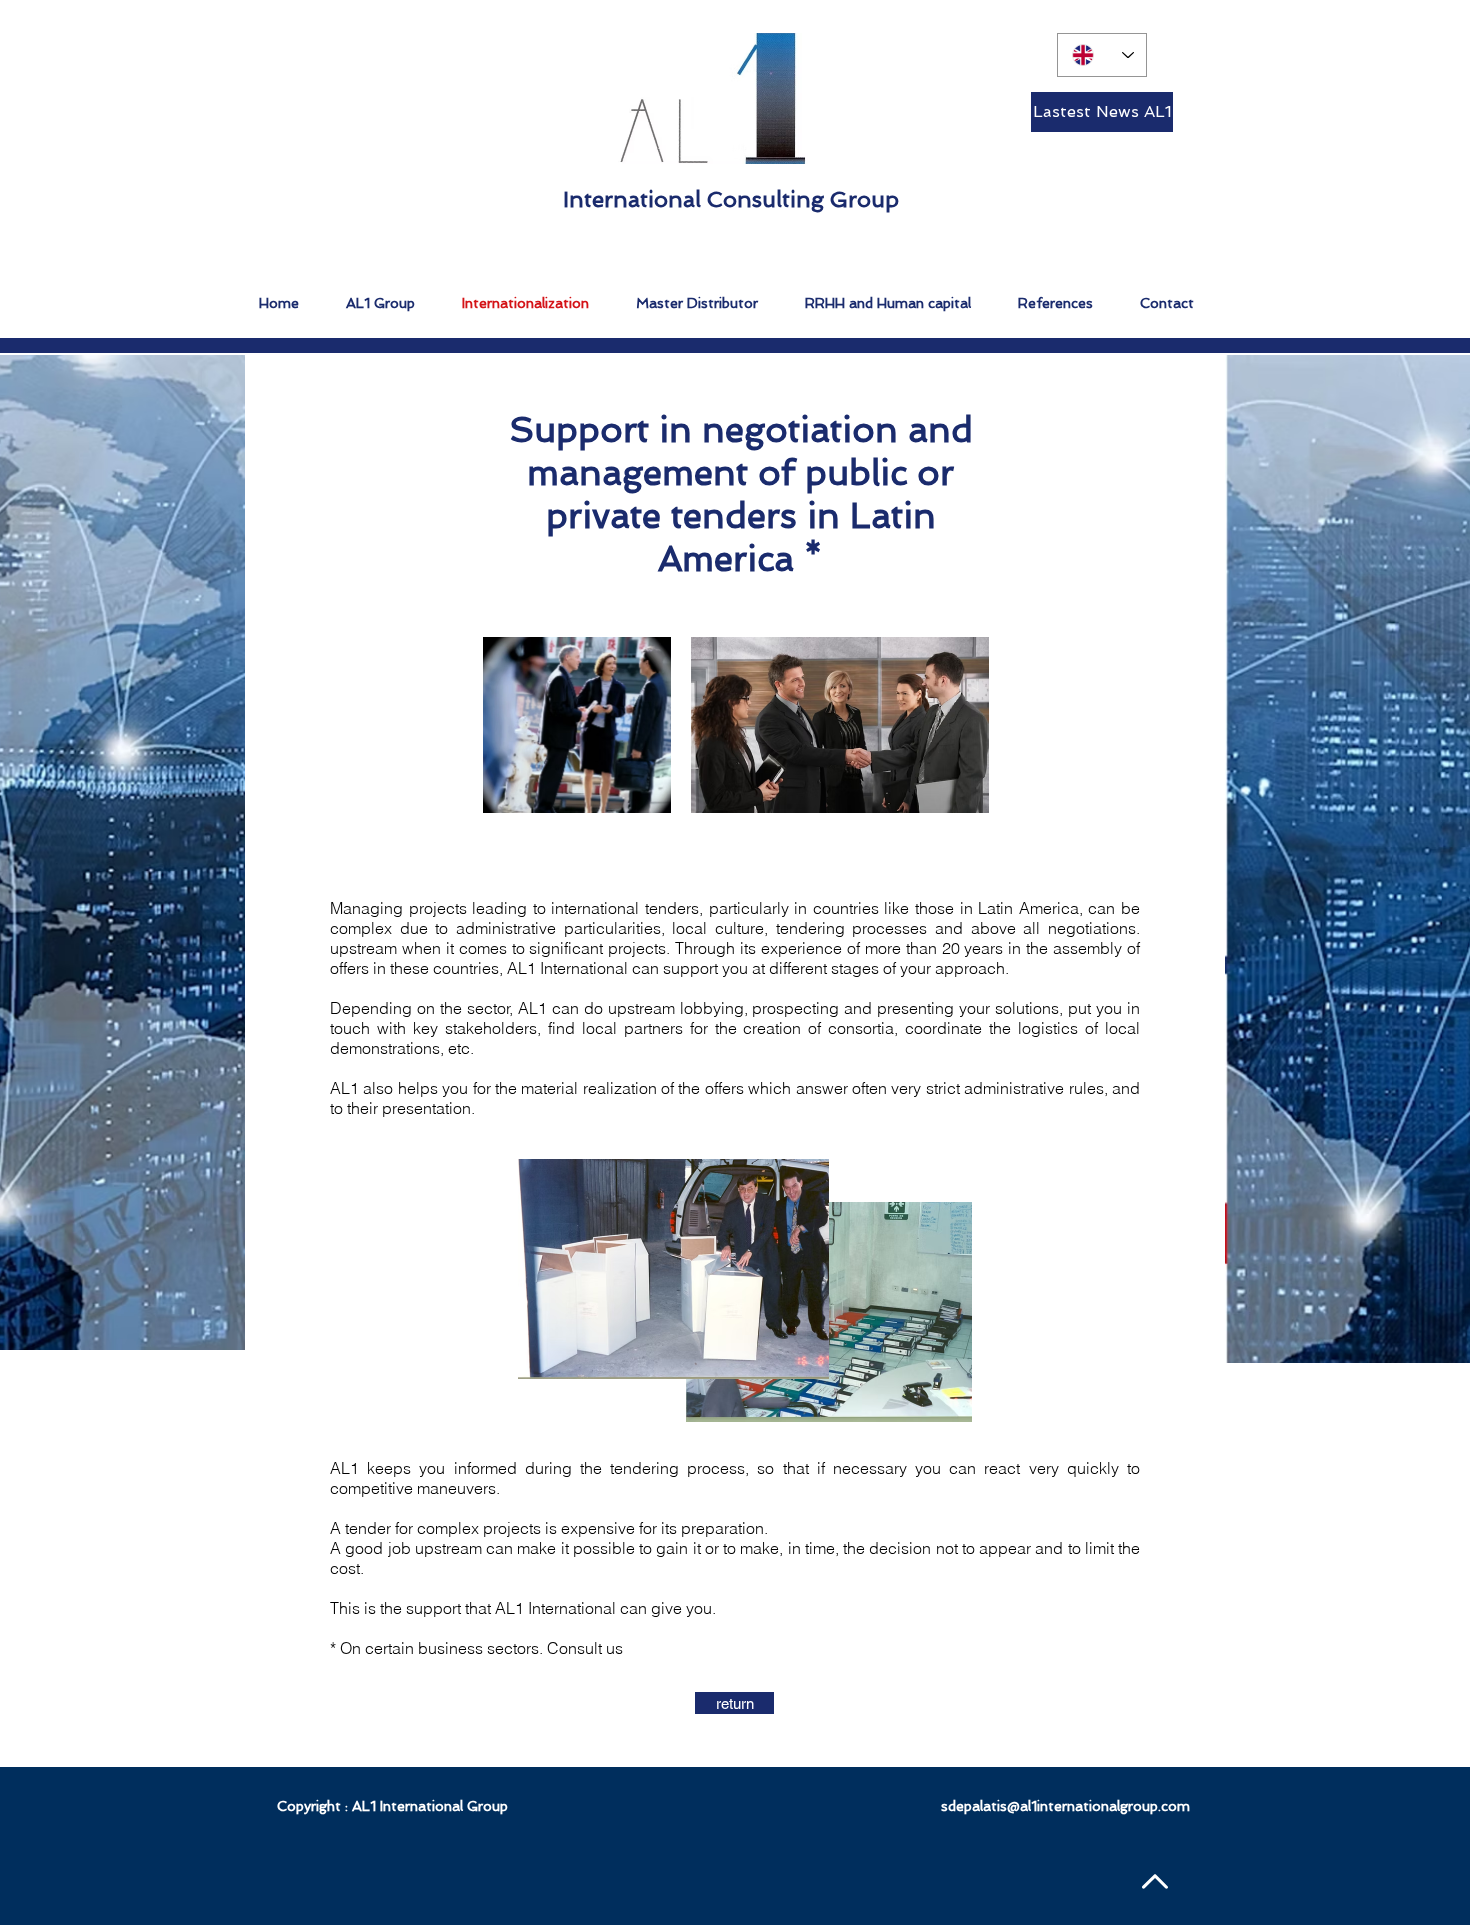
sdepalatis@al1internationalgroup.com (1065, 1806)
